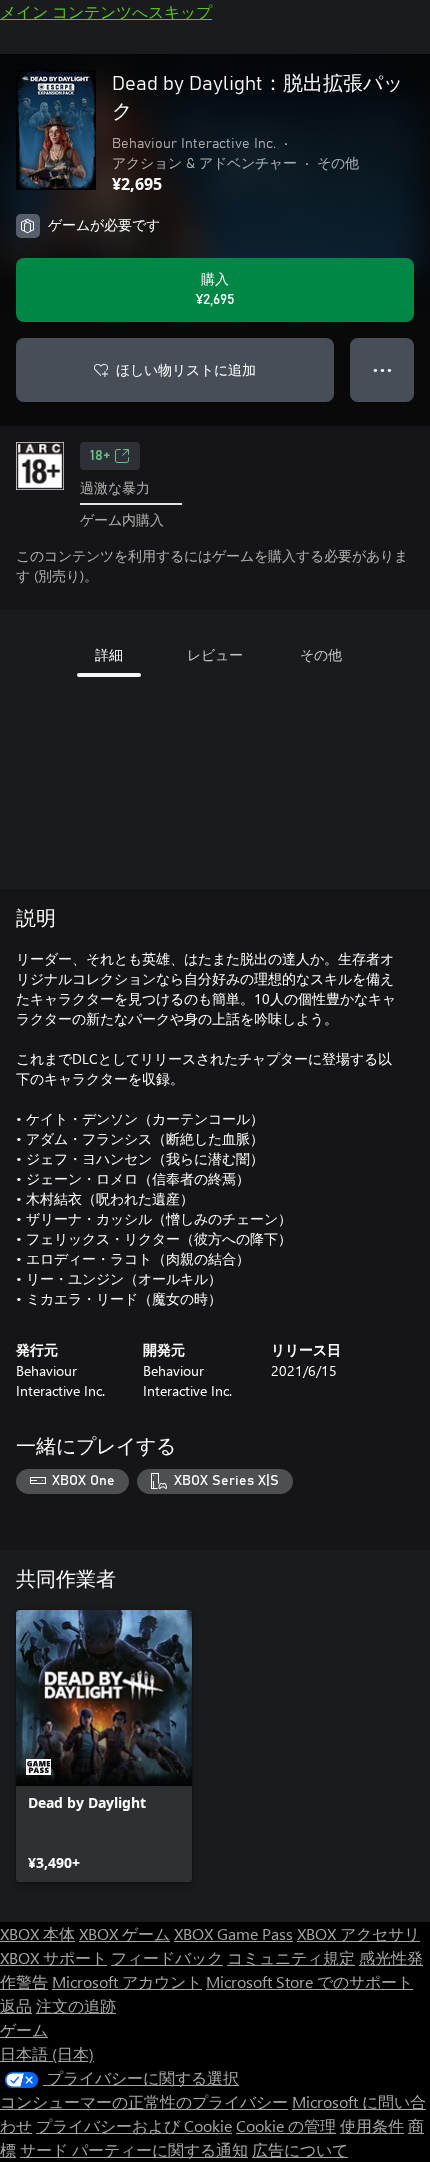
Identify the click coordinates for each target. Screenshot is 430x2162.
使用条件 (372, 2125)
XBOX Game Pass (233, 1933)
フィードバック (167, 1957)
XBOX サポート (53, 1957)
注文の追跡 (76, 2005)
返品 (16, 2005)
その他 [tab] (321, 654)
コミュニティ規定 (291, 1957)
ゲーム (24, 2029)
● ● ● (382, 369)
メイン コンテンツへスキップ (106, 11)
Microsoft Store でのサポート (309, 1981)
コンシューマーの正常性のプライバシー (144, 2101)
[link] (104, 1746)
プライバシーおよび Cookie (134, 2125)
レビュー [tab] (215, 654)
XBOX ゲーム (124, 1933)
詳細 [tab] (109, 654)
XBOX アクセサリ (358, 1933)
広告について (300, 2149)
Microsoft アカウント (127, 1981)
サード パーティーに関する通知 (134, 2149)
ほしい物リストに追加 (186, 369)
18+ (100, 456)
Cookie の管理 (286, 2125)
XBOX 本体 (37, 1933)
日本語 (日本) (47, 2053)
